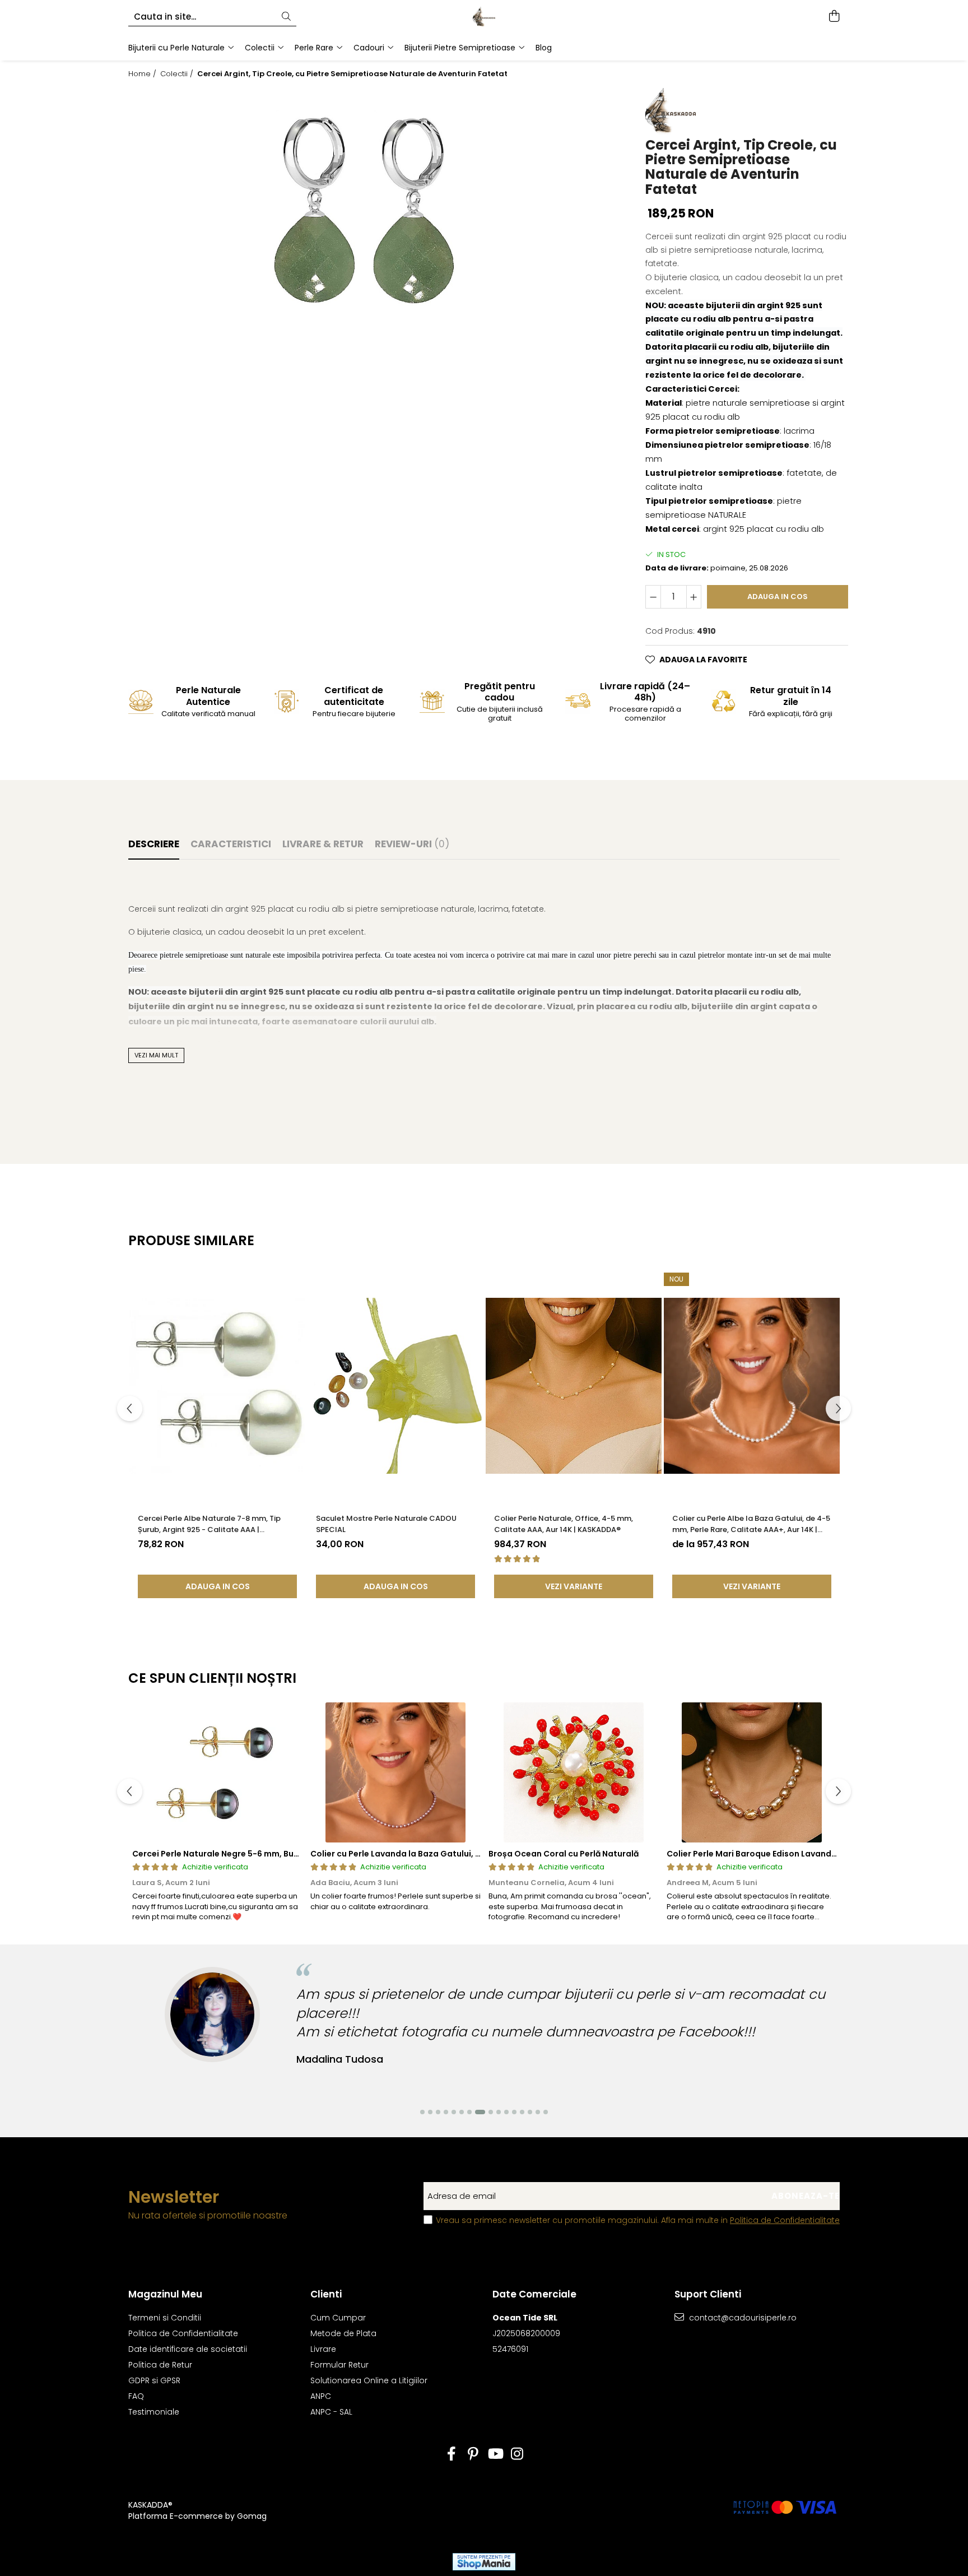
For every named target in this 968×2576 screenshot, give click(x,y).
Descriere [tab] (154, 844)
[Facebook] (451, 2454)
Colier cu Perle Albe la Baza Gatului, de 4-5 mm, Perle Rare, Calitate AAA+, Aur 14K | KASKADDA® (751, 1524)
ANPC (321, 2396)
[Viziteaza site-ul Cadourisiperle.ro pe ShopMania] (484, 2562)
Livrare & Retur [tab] (323, 844)
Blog (544, 48)
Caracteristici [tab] (231, 844)
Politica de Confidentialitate (785, 2220)
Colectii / (178, 74)
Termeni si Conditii (165, 2318)
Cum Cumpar (338, 2318)
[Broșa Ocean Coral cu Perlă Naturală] (574, 1772)
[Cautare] (286, 17)
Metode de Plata (343, 2333)
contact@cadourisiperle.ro (742, 2318)
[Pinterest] (473, 2454)
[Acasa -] (484, 17)
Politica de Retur (160, 2365)
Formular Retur (339, 2365)
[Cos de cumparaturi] (834, 17)
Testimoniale (154, 2412)
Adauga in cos (778, 597)
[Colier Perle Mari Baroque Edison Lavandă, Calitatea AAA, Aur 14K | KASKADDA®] (752, 1772)
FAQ (136, 2396)
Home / (143, 74)
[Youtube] (495, 2454)
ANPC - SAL (331, 2412)
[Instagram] (517, 2454)
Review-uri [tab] (412, 844)
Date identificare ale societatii (188, 2349)
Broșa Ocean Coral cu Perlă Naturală (564, 1854)
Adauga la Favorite (703, 660)
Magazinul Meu (165, 2294)
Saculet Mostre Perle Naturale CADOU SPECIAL (386, 1524)
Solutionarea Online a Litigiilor (369, 2380)
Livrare (323, 2349)
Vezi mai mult (156, 1055)
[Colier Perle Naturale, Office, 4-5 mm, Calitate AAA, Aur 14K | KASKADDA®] (574, 1386)
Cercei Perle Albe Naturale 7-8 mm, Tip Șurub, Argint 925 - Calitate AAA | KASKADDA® (209, 1524)
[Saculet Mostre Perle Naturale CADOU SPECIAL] (395, 1386)
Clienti (326, 2294)
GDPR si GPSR (154, 2380)
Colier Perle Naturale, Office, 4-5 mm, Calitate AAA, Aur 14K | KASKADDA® (564, 1524)
